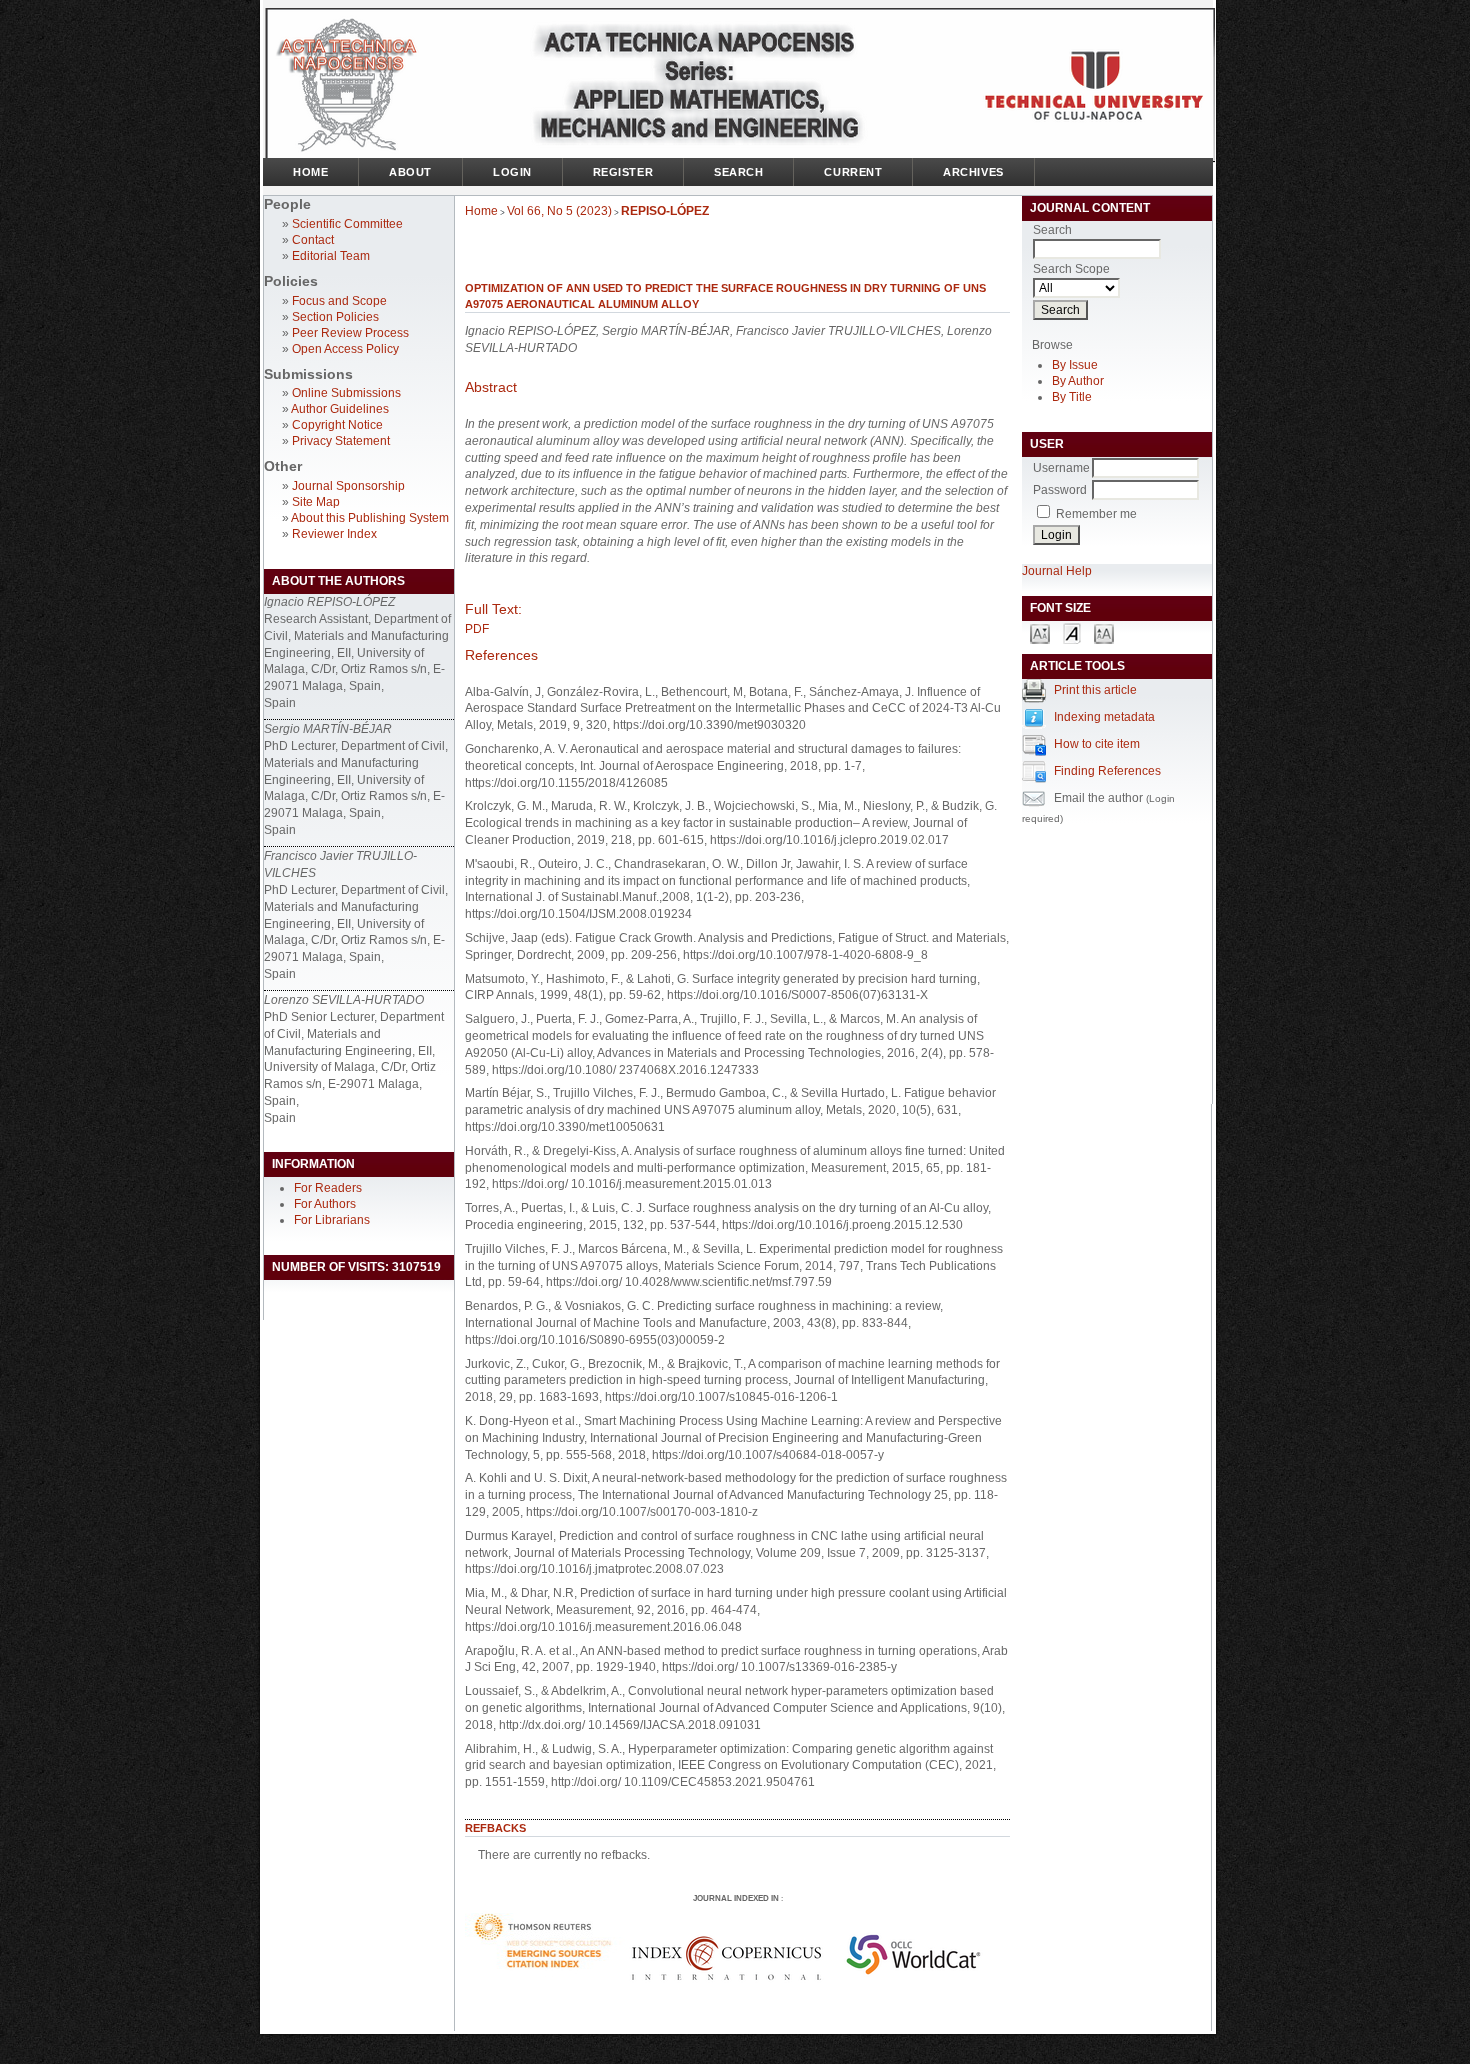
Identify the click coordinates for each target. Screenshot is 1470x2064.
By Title (1072, 397)
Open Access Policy (345, 349)
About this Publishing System (370, 518)
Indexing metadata (1104, 717)
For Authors (325, 1204)
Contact (313, 240)
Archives (973, 172)
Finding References (1107, 771)
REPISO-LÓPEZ (665, 211)
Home (310, 172)
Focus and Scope (339, 301)
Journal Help (1057, 571)
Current (853, 172)
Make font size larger (1104, 632)
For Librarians (332, 1220)
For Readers (328, 1188)
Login (512, 172)
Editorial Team (331, 256)
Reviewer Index (334, 534)
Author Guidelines (340, 409)
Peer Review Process (350, 333)
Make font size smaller (1040, 632)
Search (738, 172)
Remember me (1096, 514)
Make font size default (1072, 632)
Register (623, 172)
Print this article (1095, 690)
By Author (1078, 381)
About (410, 172)
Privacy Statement (341, 441)
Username (1061, 468)
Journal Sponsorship (348, 486)
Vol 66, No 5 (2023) (559, 211)
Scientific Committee (347, 224)
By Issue (1075, 365)
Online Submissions (346, 393)
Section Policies (335, 317)
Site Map (316, 502)
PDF (477, 629)
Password (1060, 490)
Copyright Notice (337, 425)
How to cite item (1097, 744)
